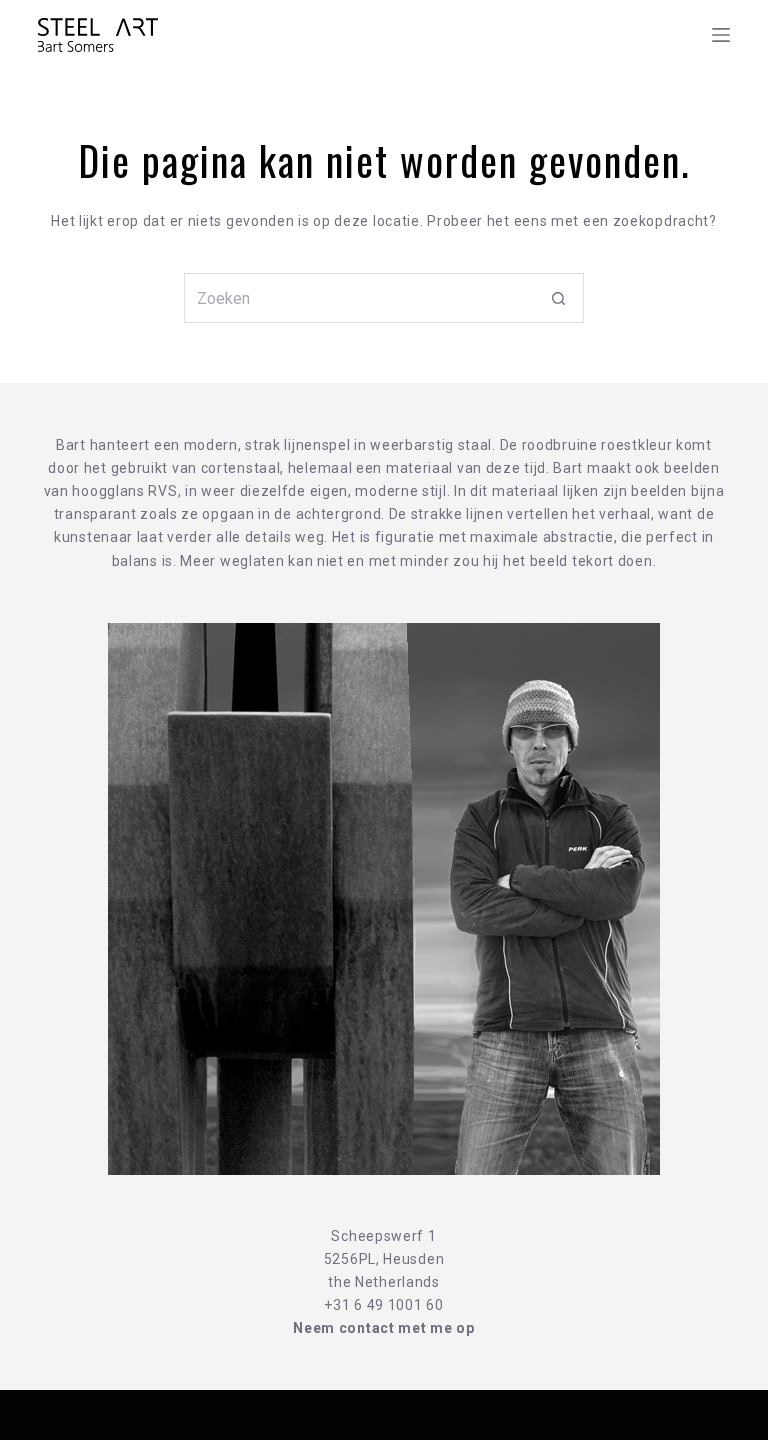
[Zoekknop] (559, 298)
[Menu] (721, 35)
